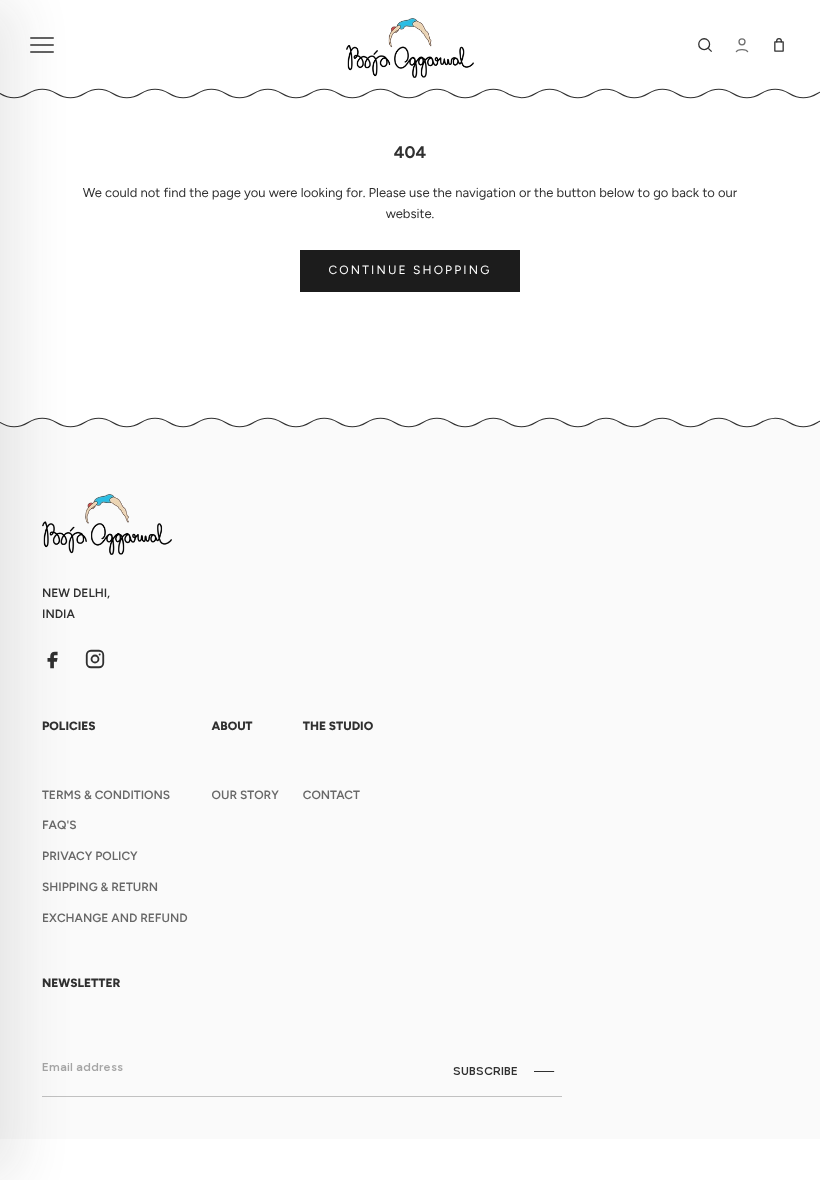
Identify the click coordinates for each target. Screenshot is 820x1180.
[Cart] (779, 45)
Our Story (245, 795)
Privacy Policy (90, 856)
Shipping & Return (100, 887)
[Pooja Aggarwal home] (410, 45)
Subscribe (485, 1071)
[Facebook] (53, 659)
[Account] (742, 45)
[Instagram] (95, 659)
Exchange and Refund (115, 918)
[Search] (705, 45)
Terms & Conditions (106, 795)
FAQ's (59, 825)
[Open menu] (177, 45)
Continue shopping (410, 270)
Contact (331, 795)
